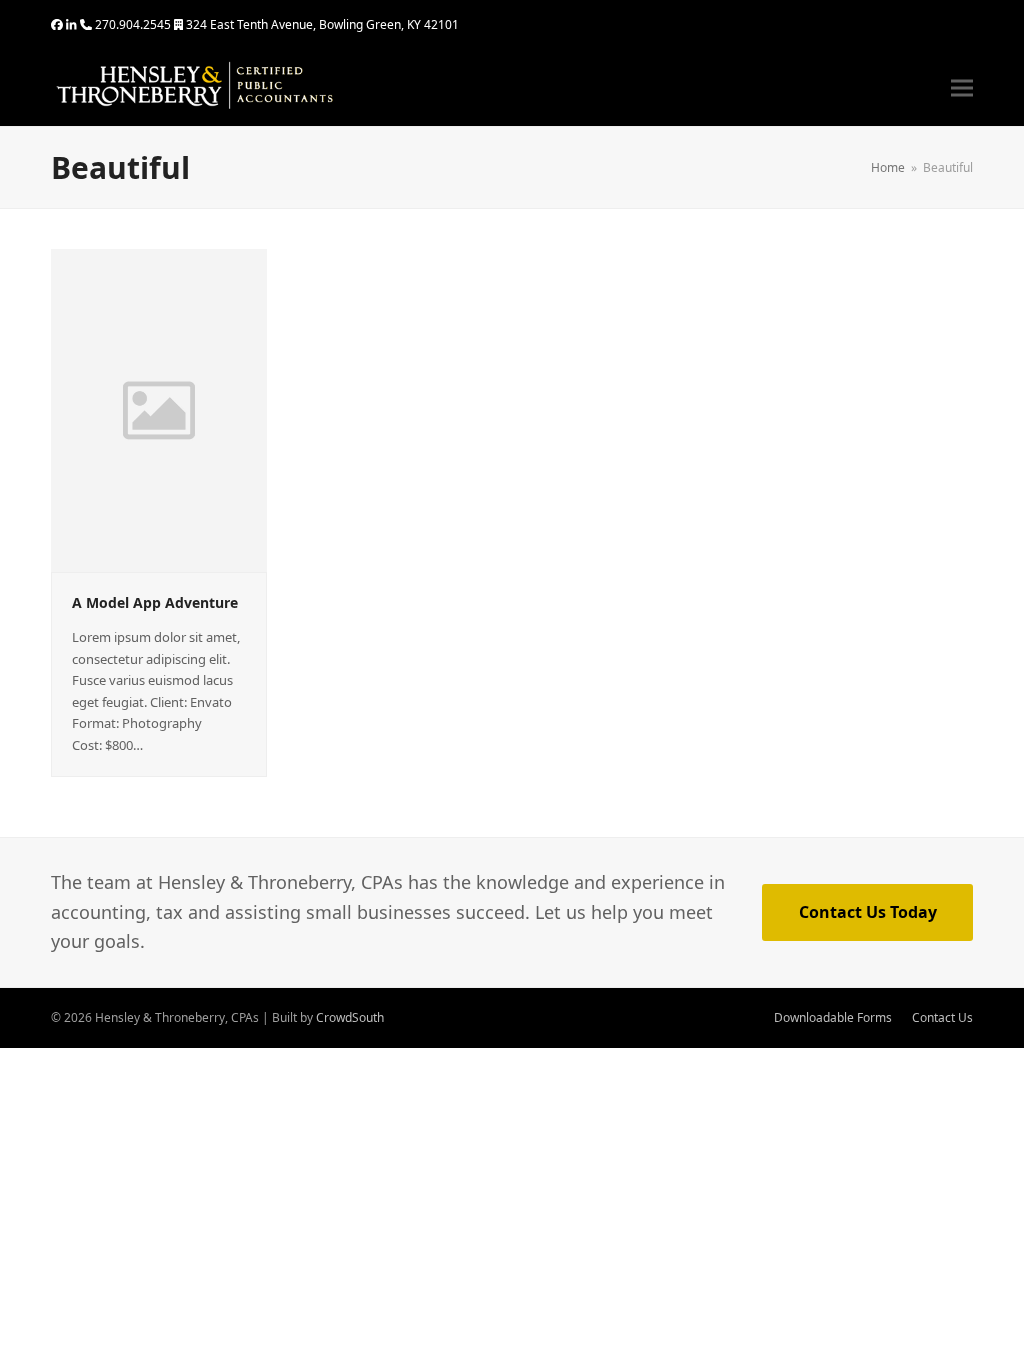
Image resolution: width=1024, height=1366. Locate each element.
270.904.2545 (133, 24)
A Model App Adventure (155, 602)
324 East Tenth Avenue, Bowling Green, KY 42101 (322, 24)
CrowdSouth (350, 1017)
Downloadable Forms (833, 1017)
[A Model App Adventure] (158, 409)
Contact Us (942, 1017)
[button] (962, 88)
